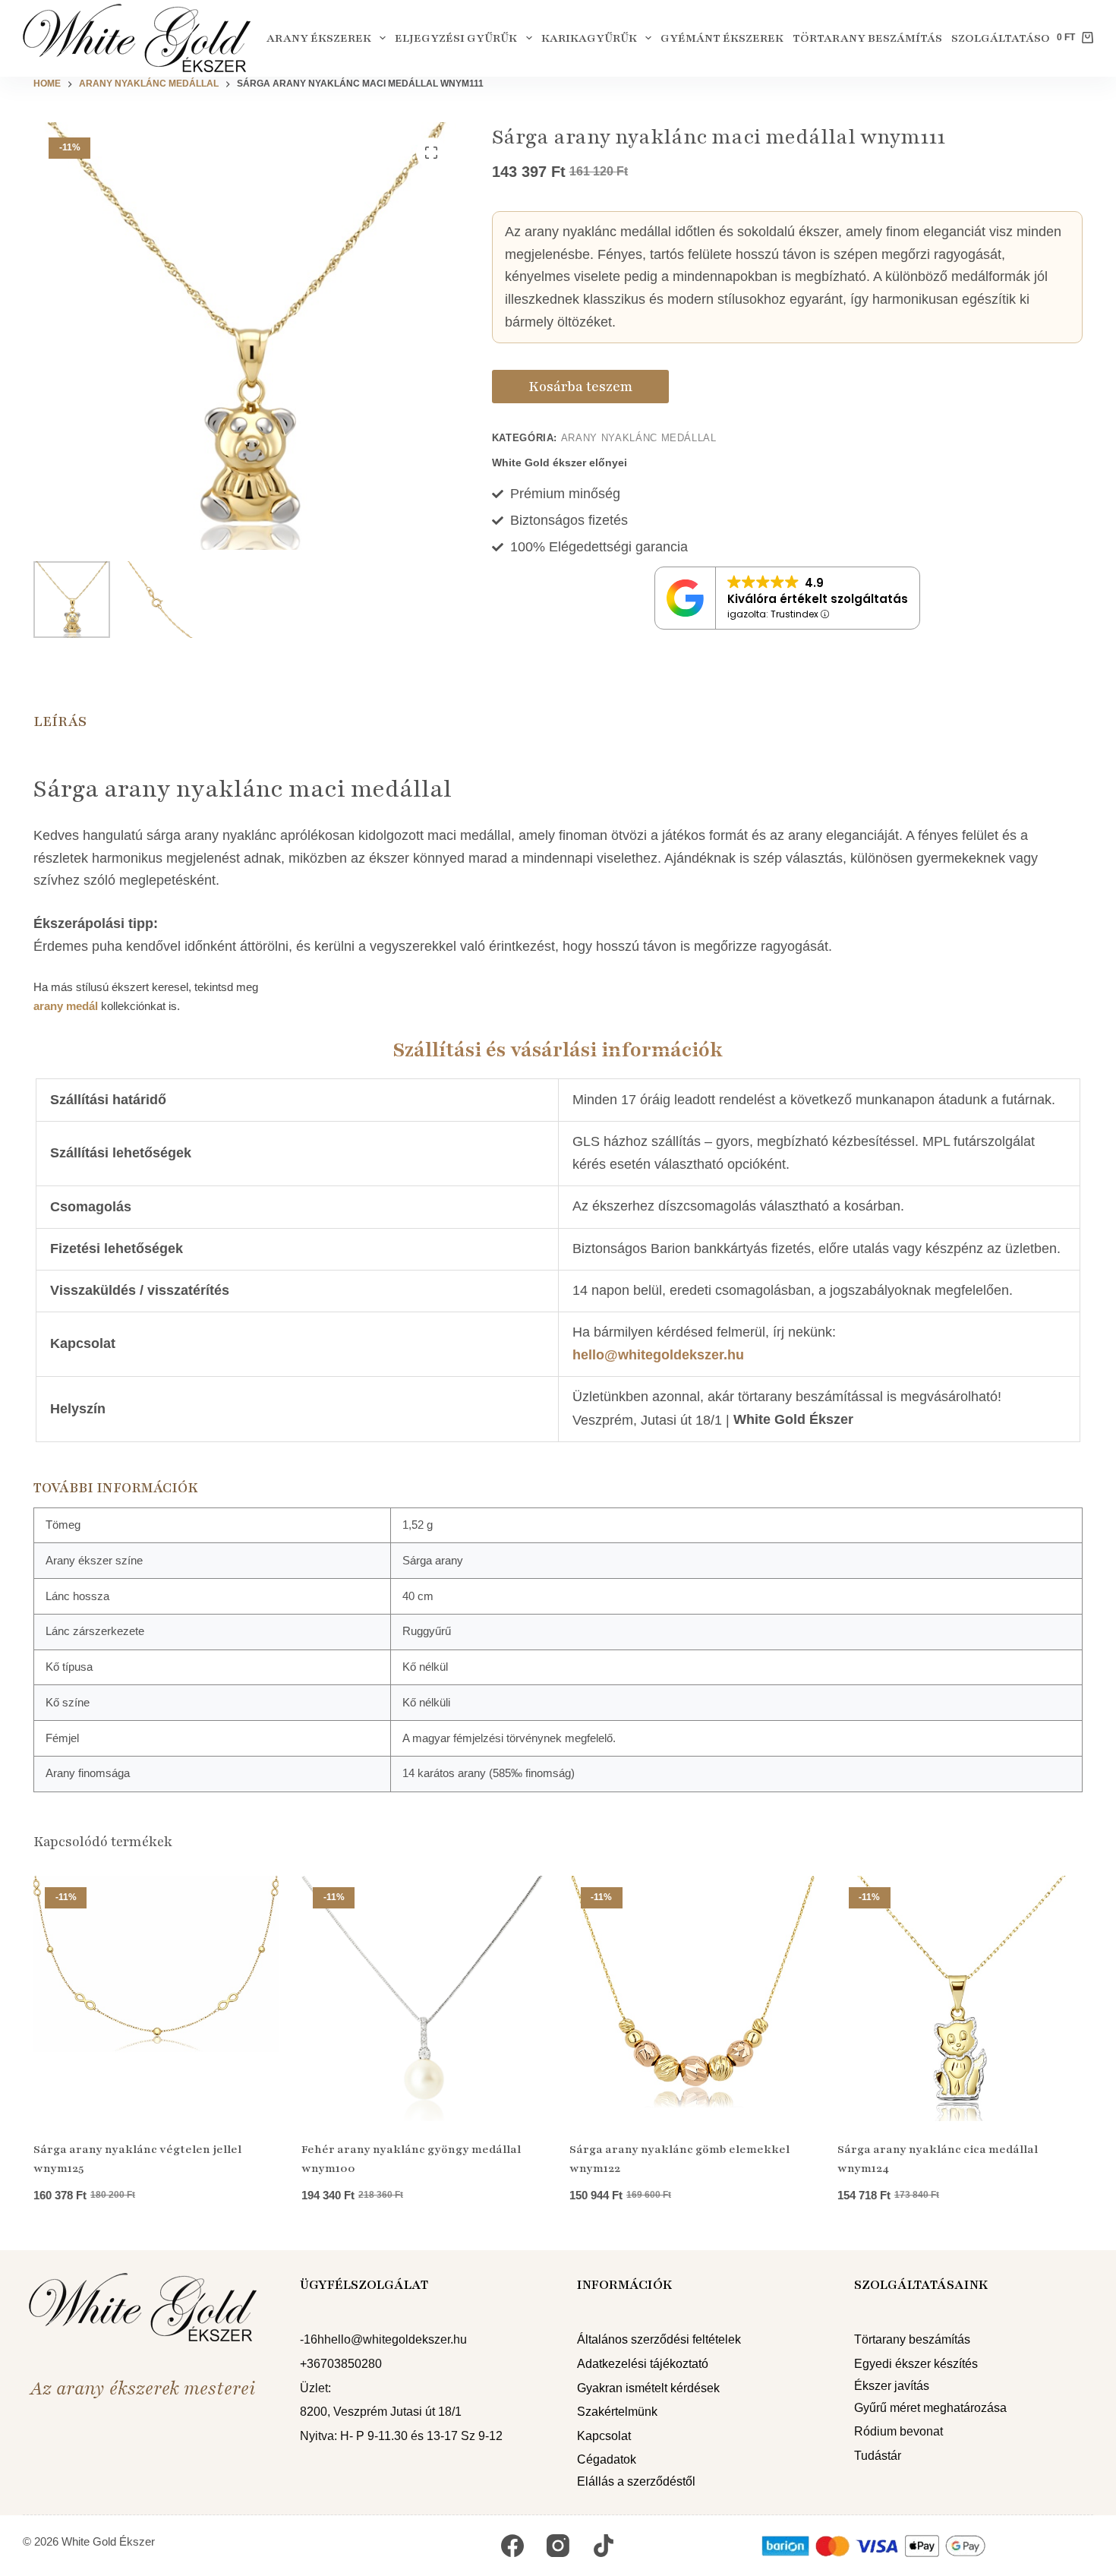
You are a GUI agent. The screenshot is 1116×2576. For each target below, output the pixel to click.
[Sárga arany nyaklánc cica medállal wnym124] (960, 1998)
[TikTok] (604, 2546)
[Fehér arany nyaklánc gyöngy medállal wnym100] (424, 1998)
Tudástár (878, 2456)
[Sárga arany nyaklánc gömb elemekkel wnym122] (692, 1998)
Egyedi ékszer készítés (916, 2364)
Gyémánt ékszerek (722, 38)
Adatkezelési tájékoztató (643, 2364)
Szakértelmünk (617, 2412)
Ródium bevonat (898, 2431)
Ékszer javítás (892, 2386)
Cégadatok (607, 2459)
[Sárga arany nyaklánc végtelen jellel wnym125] (156, 1998)
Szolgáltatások (1005, 38)
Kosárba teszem (580, 387)
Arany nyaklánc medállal (639, 438)
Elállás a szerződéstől (636, 2481)
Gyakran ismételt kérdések (648, 2388)
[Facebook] (512, 2546)
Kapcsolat (604, 2436)
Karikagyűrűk (589, 38)
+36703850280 (341, 2364)
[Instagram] (558, 2546)
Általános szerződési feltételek (659, 2339)
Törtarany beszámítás (867, 38)
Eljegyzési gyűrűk (456, 38)
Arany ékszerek (319, 38)
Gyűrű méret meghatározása (930, 2408)
